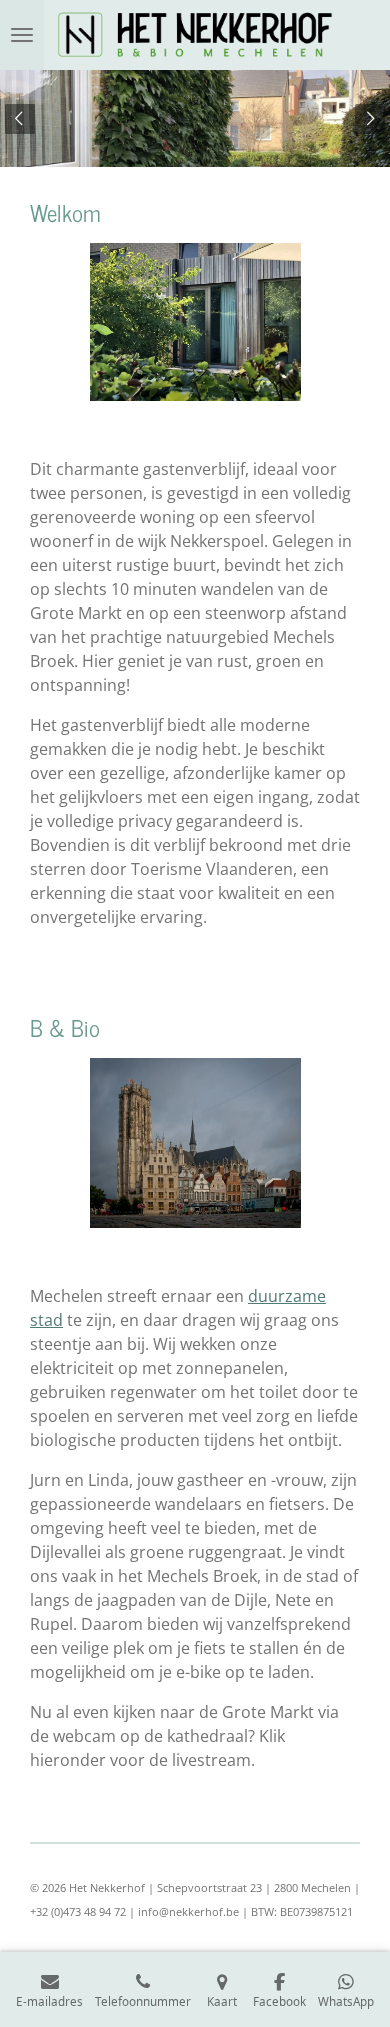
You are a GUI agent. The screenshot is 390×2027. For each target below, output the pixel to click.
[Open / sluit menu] (22, 35)
